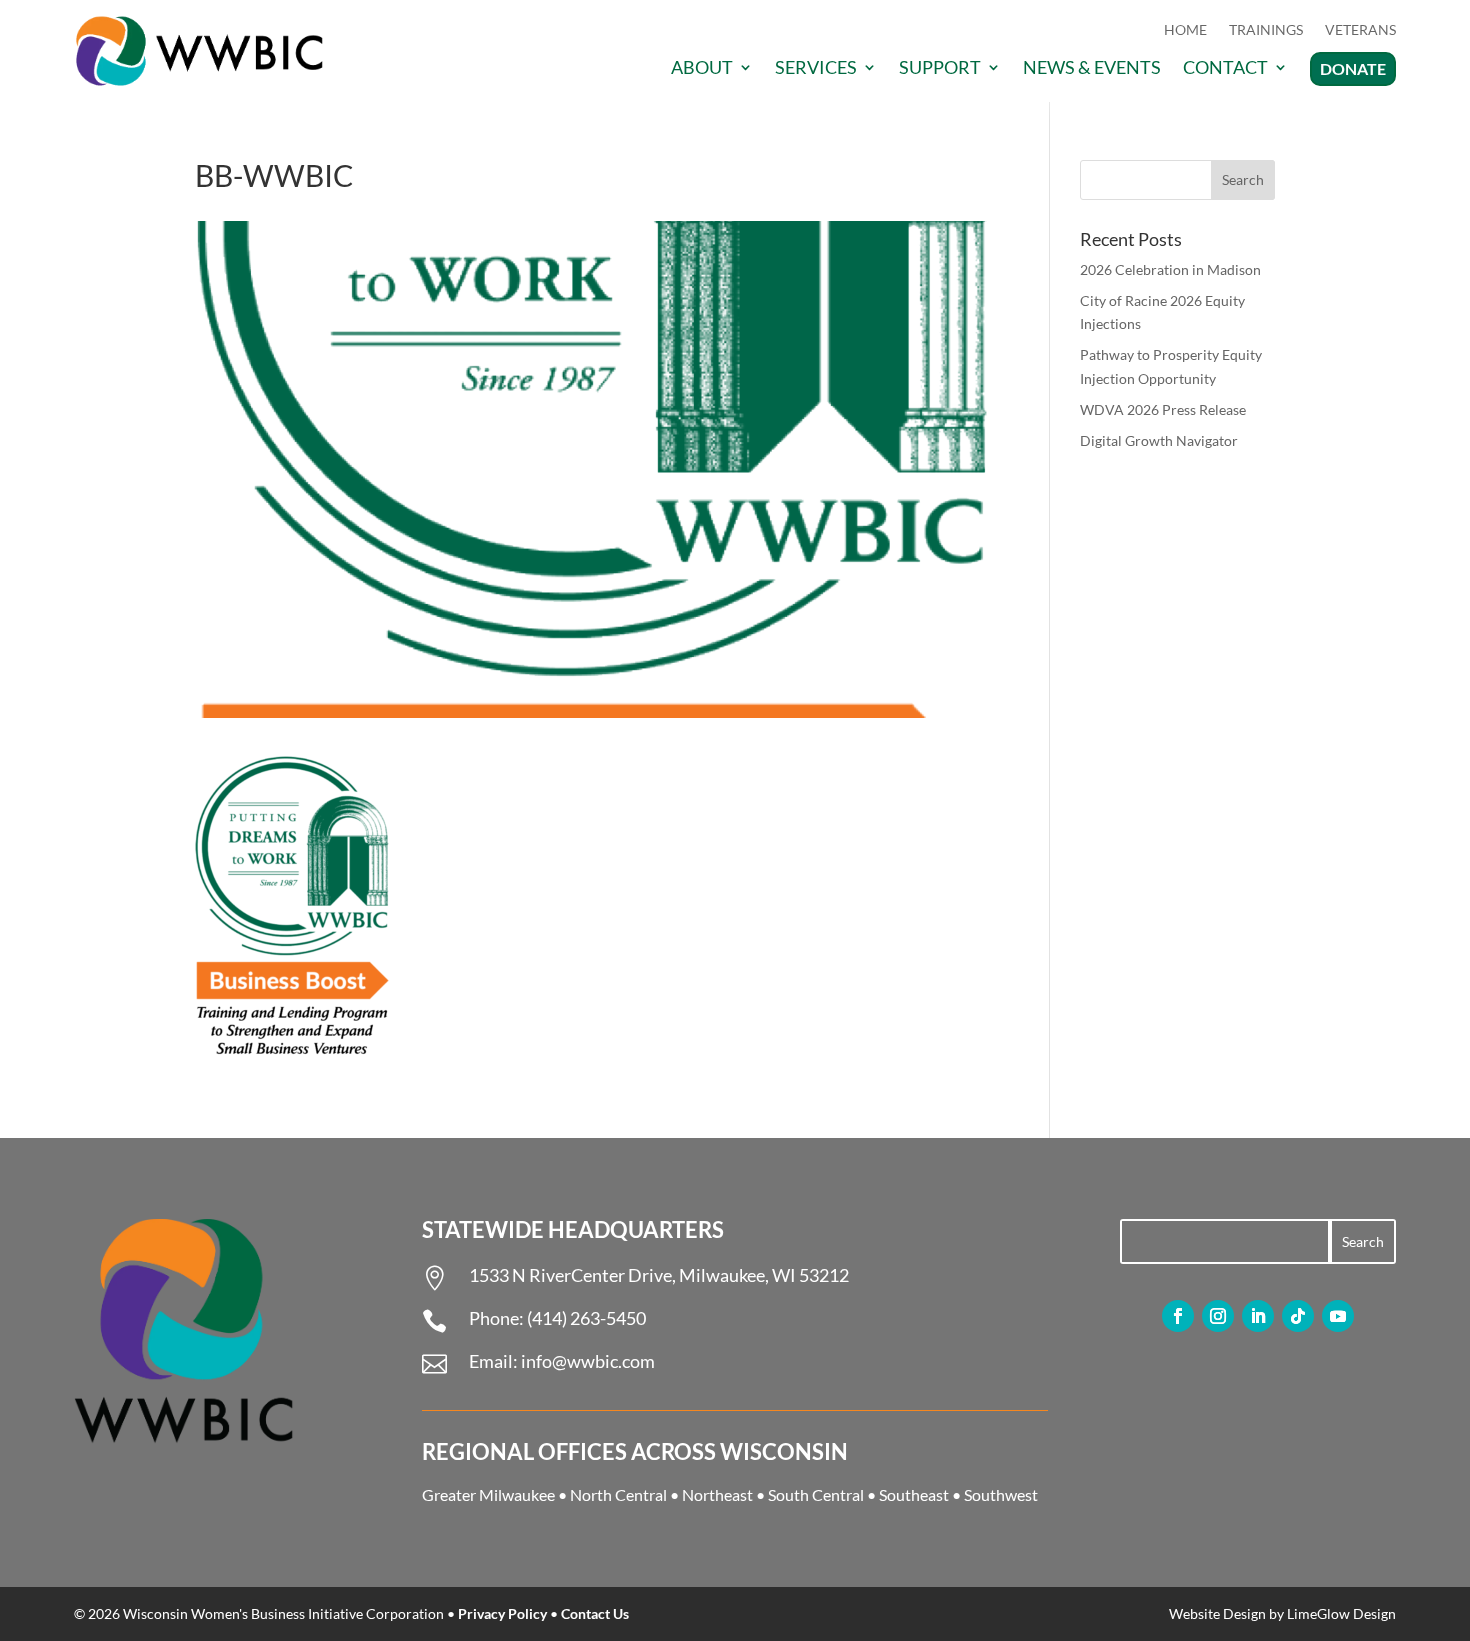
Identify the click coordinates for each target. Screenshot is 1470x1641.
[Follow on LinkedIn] (1258, 1316)
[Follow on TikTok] (1298, 1316)
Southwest (1001, 1494)
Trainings (1266, 30)
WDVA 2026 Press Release (1163, 409)
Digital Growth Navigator (1159, 440)
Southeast (914, 1494)
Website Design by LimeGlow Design (1282, 1613)
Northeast (717, 1494)
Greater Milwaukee (488, 1494)
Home (1185, 30)
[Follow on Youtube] (1338, 1316)
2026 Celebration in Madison (1170, 269)
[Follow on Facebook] (1178, 1316)
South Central (816, 1494)
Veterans (1360, 30)
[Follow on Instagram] (1218, 1316)
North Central (618, 1494)
